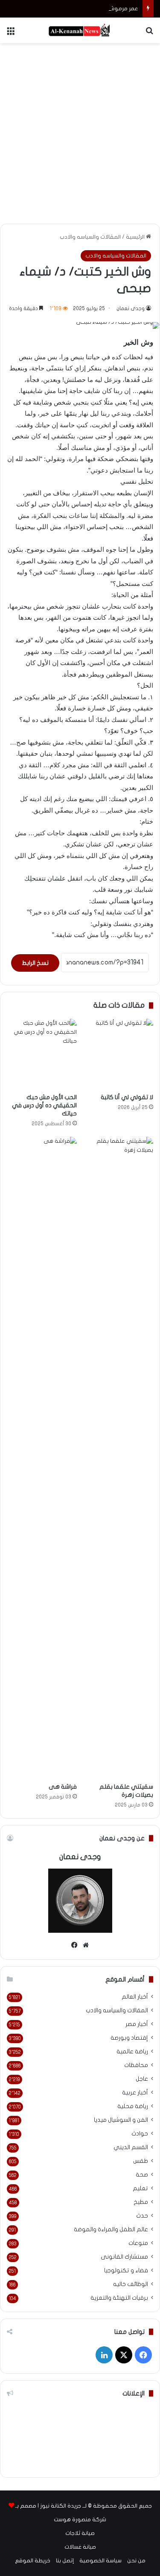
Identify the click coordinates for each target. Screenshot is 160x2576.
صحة (142, 2175)
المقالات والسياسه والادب (90, 237)
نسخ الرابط (35, 963)
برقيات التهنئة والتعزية (119, 2298)
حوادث (140, 2134)
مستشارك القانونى (124, 2257)
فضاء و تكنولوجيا (126, 2271)
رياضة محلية (133, 2106)
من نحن (136, 2561)
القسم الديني (131, 2147)
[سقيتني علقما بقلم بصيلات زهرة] (119, 1458)
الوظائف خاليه (131, 2284)
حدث (142, 2216)
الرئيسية (136, 237)
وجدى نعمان (131, 308)
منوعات (138, 2243)
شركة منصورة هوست (80, 2520)
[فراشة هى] (42, 1458)
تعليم (140, 2189)
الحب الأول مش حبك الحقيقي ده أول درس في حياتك (44, 1105)
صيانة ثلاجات (80, 2533)
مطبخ (141, 2202)
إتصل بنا (65, 2561)
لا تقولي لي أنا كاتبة (127, 1097)
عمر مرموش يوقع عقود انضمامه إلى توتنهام (82, 9)
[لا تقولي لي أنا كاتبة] (119, 1054)
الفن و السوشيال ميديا (121, 2120)
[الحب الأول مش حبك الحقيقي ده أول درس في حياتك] (42, 1054)
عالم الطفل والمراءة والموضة (111, 2230)
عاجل (142, 2079)
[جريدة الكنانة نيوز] (80, 30)
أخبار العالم (135, 1997)
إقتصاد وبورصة (129, 2038)
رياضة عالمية (132, 2052)
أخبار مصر (137, 2024)
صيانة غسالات (80, 2547)
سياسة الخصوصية (100, 2561)
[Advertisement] (80, 132)
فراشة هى (63, 1787)
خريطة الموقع (33, 2561)
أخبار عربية (135, 2093)
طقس (141, 2161)
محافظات (136, 2065)
